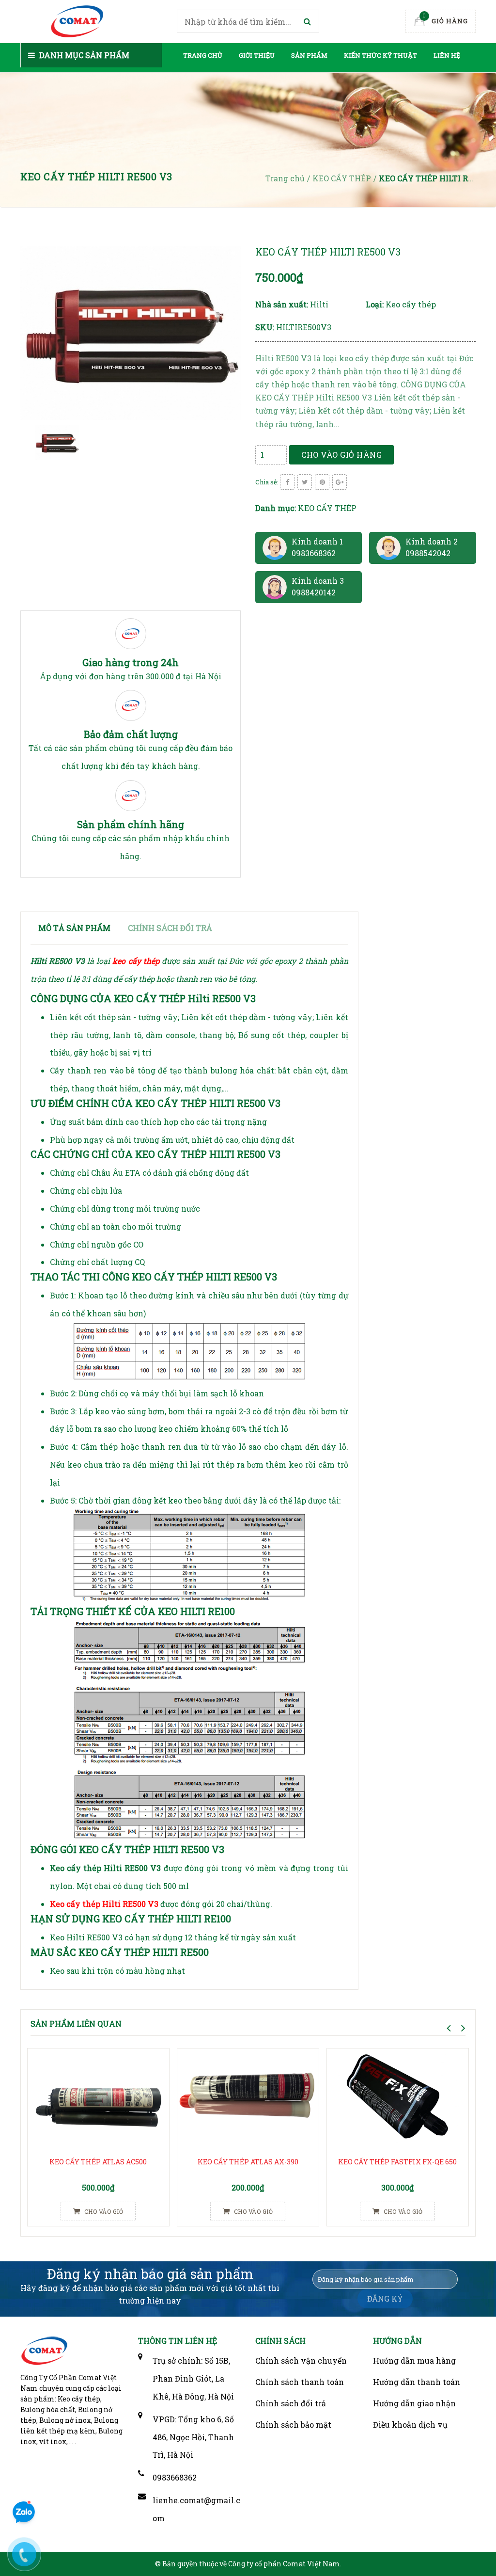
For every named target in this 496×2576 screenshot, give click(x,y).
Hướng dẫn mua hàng (414, 2360)
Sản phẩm (309, 55)
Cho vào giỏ (103, 2211)
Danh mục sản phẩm (83, 55)
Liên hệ (447, 55)
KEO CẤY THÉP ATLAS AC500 (98, 2162)
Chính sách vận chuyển (301, 2360)
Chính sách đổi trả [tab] (170, 928)
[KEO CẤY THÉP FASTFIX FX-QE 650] (398, 2100)
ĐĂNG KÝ (385, 2298)
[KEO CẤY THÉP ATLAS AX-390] (248, 2100)
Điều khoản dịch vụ (410, 2424)
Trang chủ (203, 55)
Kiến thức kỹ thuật (380, 55)
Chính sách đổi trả (291, 2403)
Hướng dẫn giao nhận (414, 2403)
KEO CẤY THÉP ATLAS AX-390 (248, 2162)
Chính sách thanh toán (300, 2382)
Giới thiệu (257, 55)
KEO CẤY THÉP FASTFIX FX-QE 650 (397, 2162)
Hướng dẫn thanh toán (417, 2382)
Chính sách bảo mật (293, 2424)
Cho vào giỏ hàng (341, 455)
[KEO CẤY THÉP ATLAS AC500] (98, 2100)
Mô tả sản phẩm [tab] (74, 928)
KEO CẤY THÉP (327, 508)
